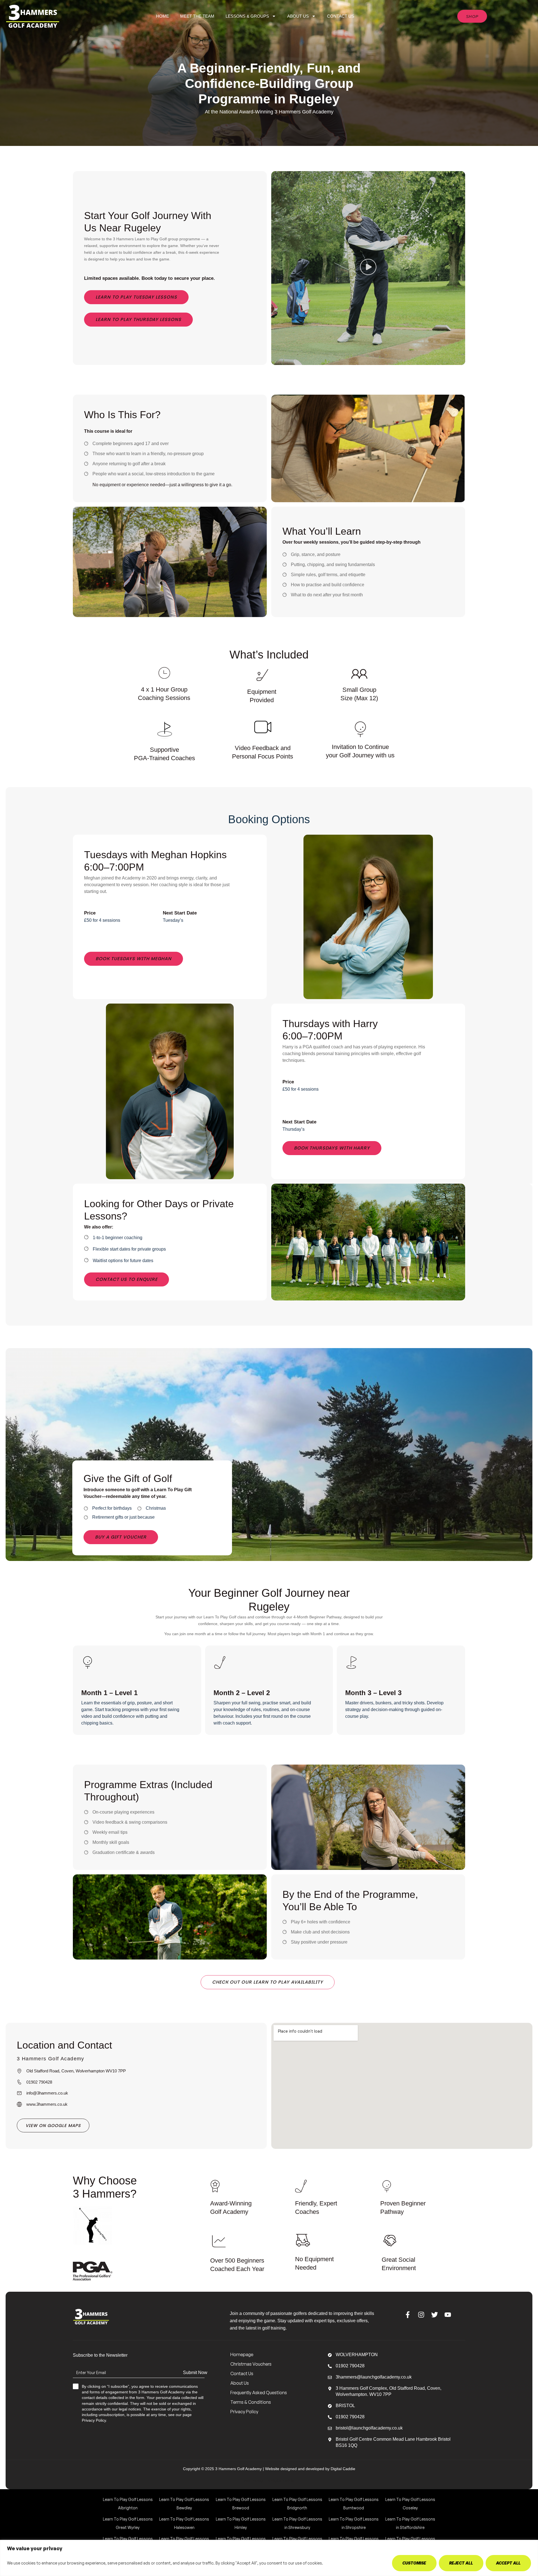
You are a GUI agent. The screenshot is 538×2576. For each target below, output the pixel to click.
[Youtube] (448, 2315)
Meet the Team (197, 16)
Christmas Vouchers (251, 2364)
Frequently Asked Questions (259, 2393)
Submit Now (195, 2373)
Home (163, 16)
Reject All (461, 2563)
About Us (298, 16)
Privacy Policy (244, 2412)
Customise (414, 2563)
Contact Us (341, 16)
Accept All (508, 2563)
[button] (368, 268)
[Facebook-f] (408, 2315)
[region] (269, 2558)
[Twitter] (434, 2315)
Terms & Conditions (251, 2402)
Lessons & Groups (247, 16)
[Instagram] (421, 2315)
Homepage (242, 2354)
